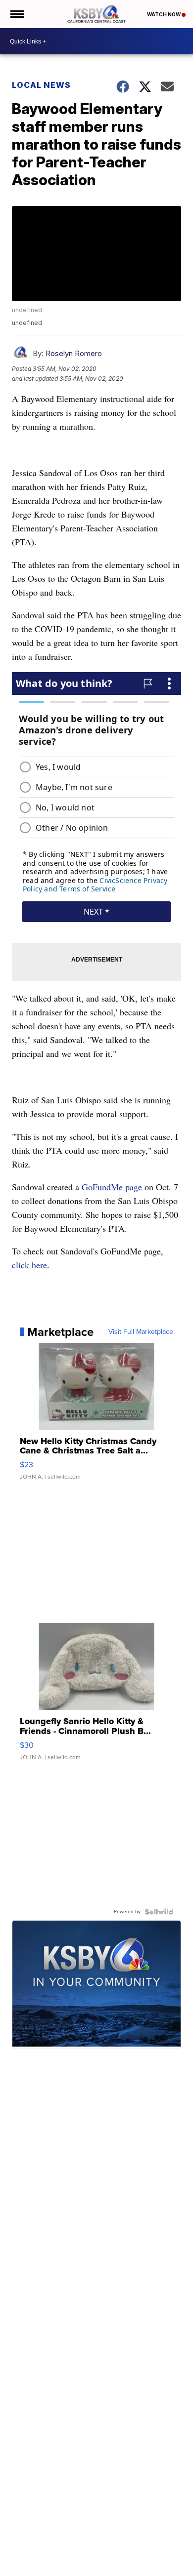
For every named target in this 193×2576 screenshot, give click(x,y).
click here (29, 1265)
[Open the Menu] (17, 14)
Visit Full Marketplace (141, 1332)
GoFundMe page (112, 1187)
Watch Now (164, 14)
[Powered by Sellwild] (159, 1912)
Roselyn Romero (74, 353)
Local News (41, 85)
